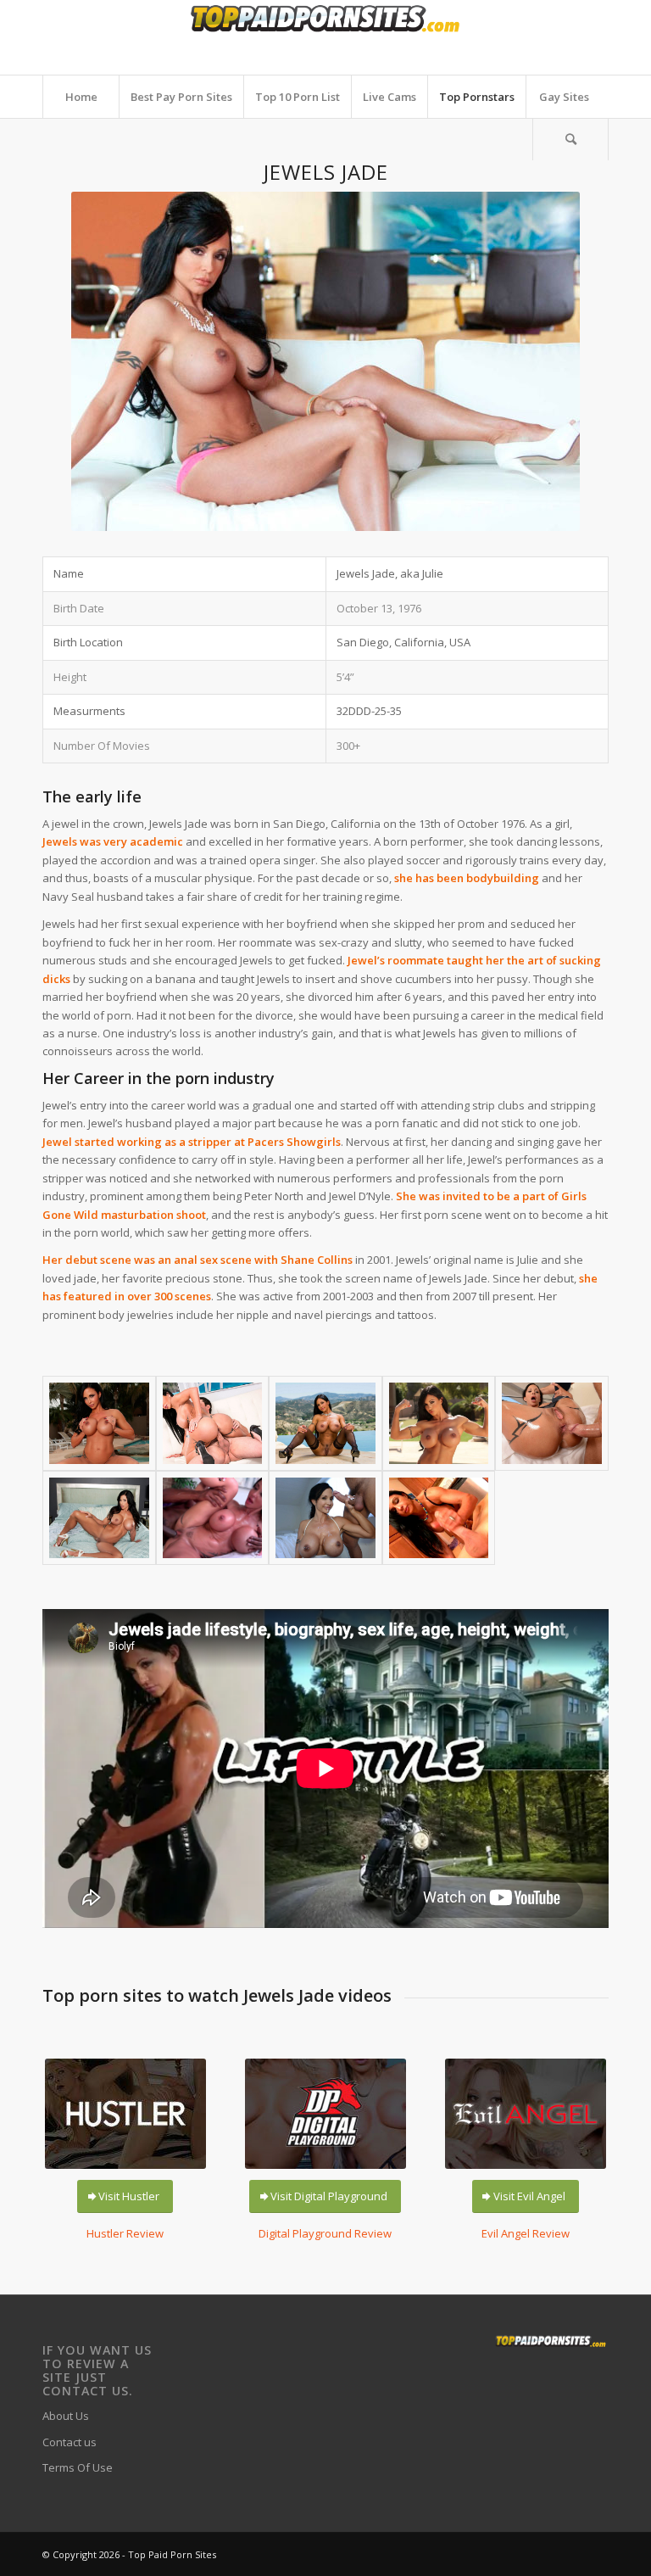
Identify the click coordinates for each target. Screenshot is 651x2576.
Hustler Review (125, 2233)
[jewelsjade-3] (325, 1423)
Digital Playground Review (325, 2233)
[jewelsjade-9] (439, 1518)
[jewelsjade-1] (99, 1423)
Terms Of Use (78, 2467)
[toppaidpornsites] (325, 37)
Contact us (70, 2442)
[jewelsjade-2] (213, 1423)
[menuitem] (81, 97)
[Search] (570, 139)
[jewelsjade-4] (439, 1423)
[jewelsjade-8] (325, 1518)
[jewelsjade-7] (213, 1518)
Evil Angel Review (526, 2233)
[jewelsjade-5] (552, 1423)
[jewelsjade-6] (99, 1518)
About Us (66, 2416)
